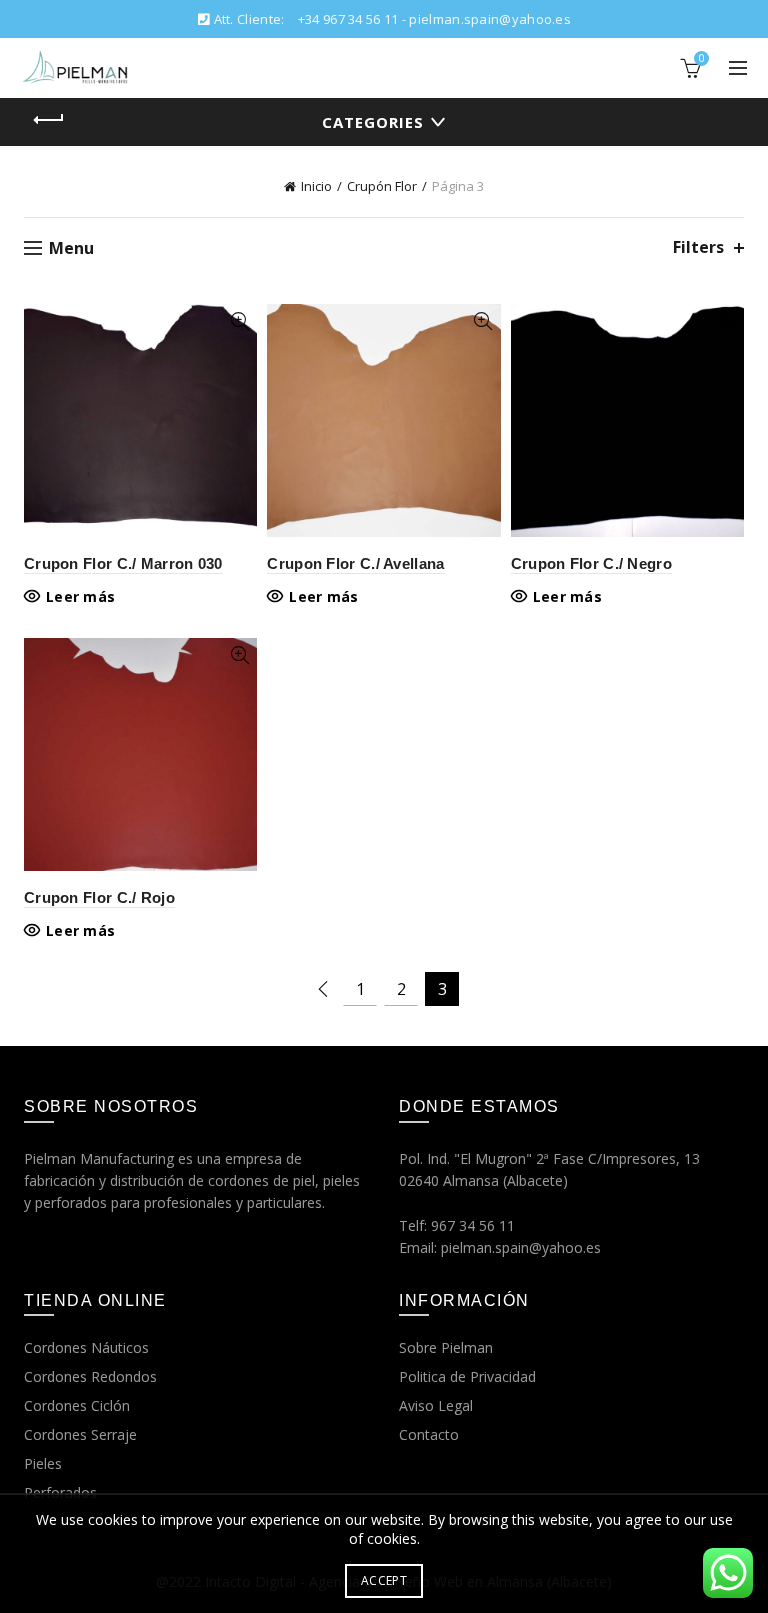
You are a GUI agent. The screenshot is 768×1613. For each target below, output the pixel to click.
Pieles (43, 1463)
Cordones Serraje (80, 1434)
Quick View (239, 321)
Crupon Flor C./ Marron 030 (123, 563)
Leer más (80, 597)
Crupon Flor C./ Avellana (355, 563)
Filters (698, 247)
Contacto (429, 1434)
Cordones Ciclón (77, 1405)
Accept (384, 1580)
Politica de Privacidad (467, 1376)
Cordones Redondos (90, 1376)
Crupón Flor (382, 186)
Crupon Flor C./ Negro (591, 563)
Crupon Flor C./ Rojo (99, 897)
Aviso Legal (436, 1405)
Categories (373, 122)
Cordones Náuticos (86, 1347)
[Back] (49, 120)
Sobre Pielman (446, 1347)
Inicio (316, 186)
